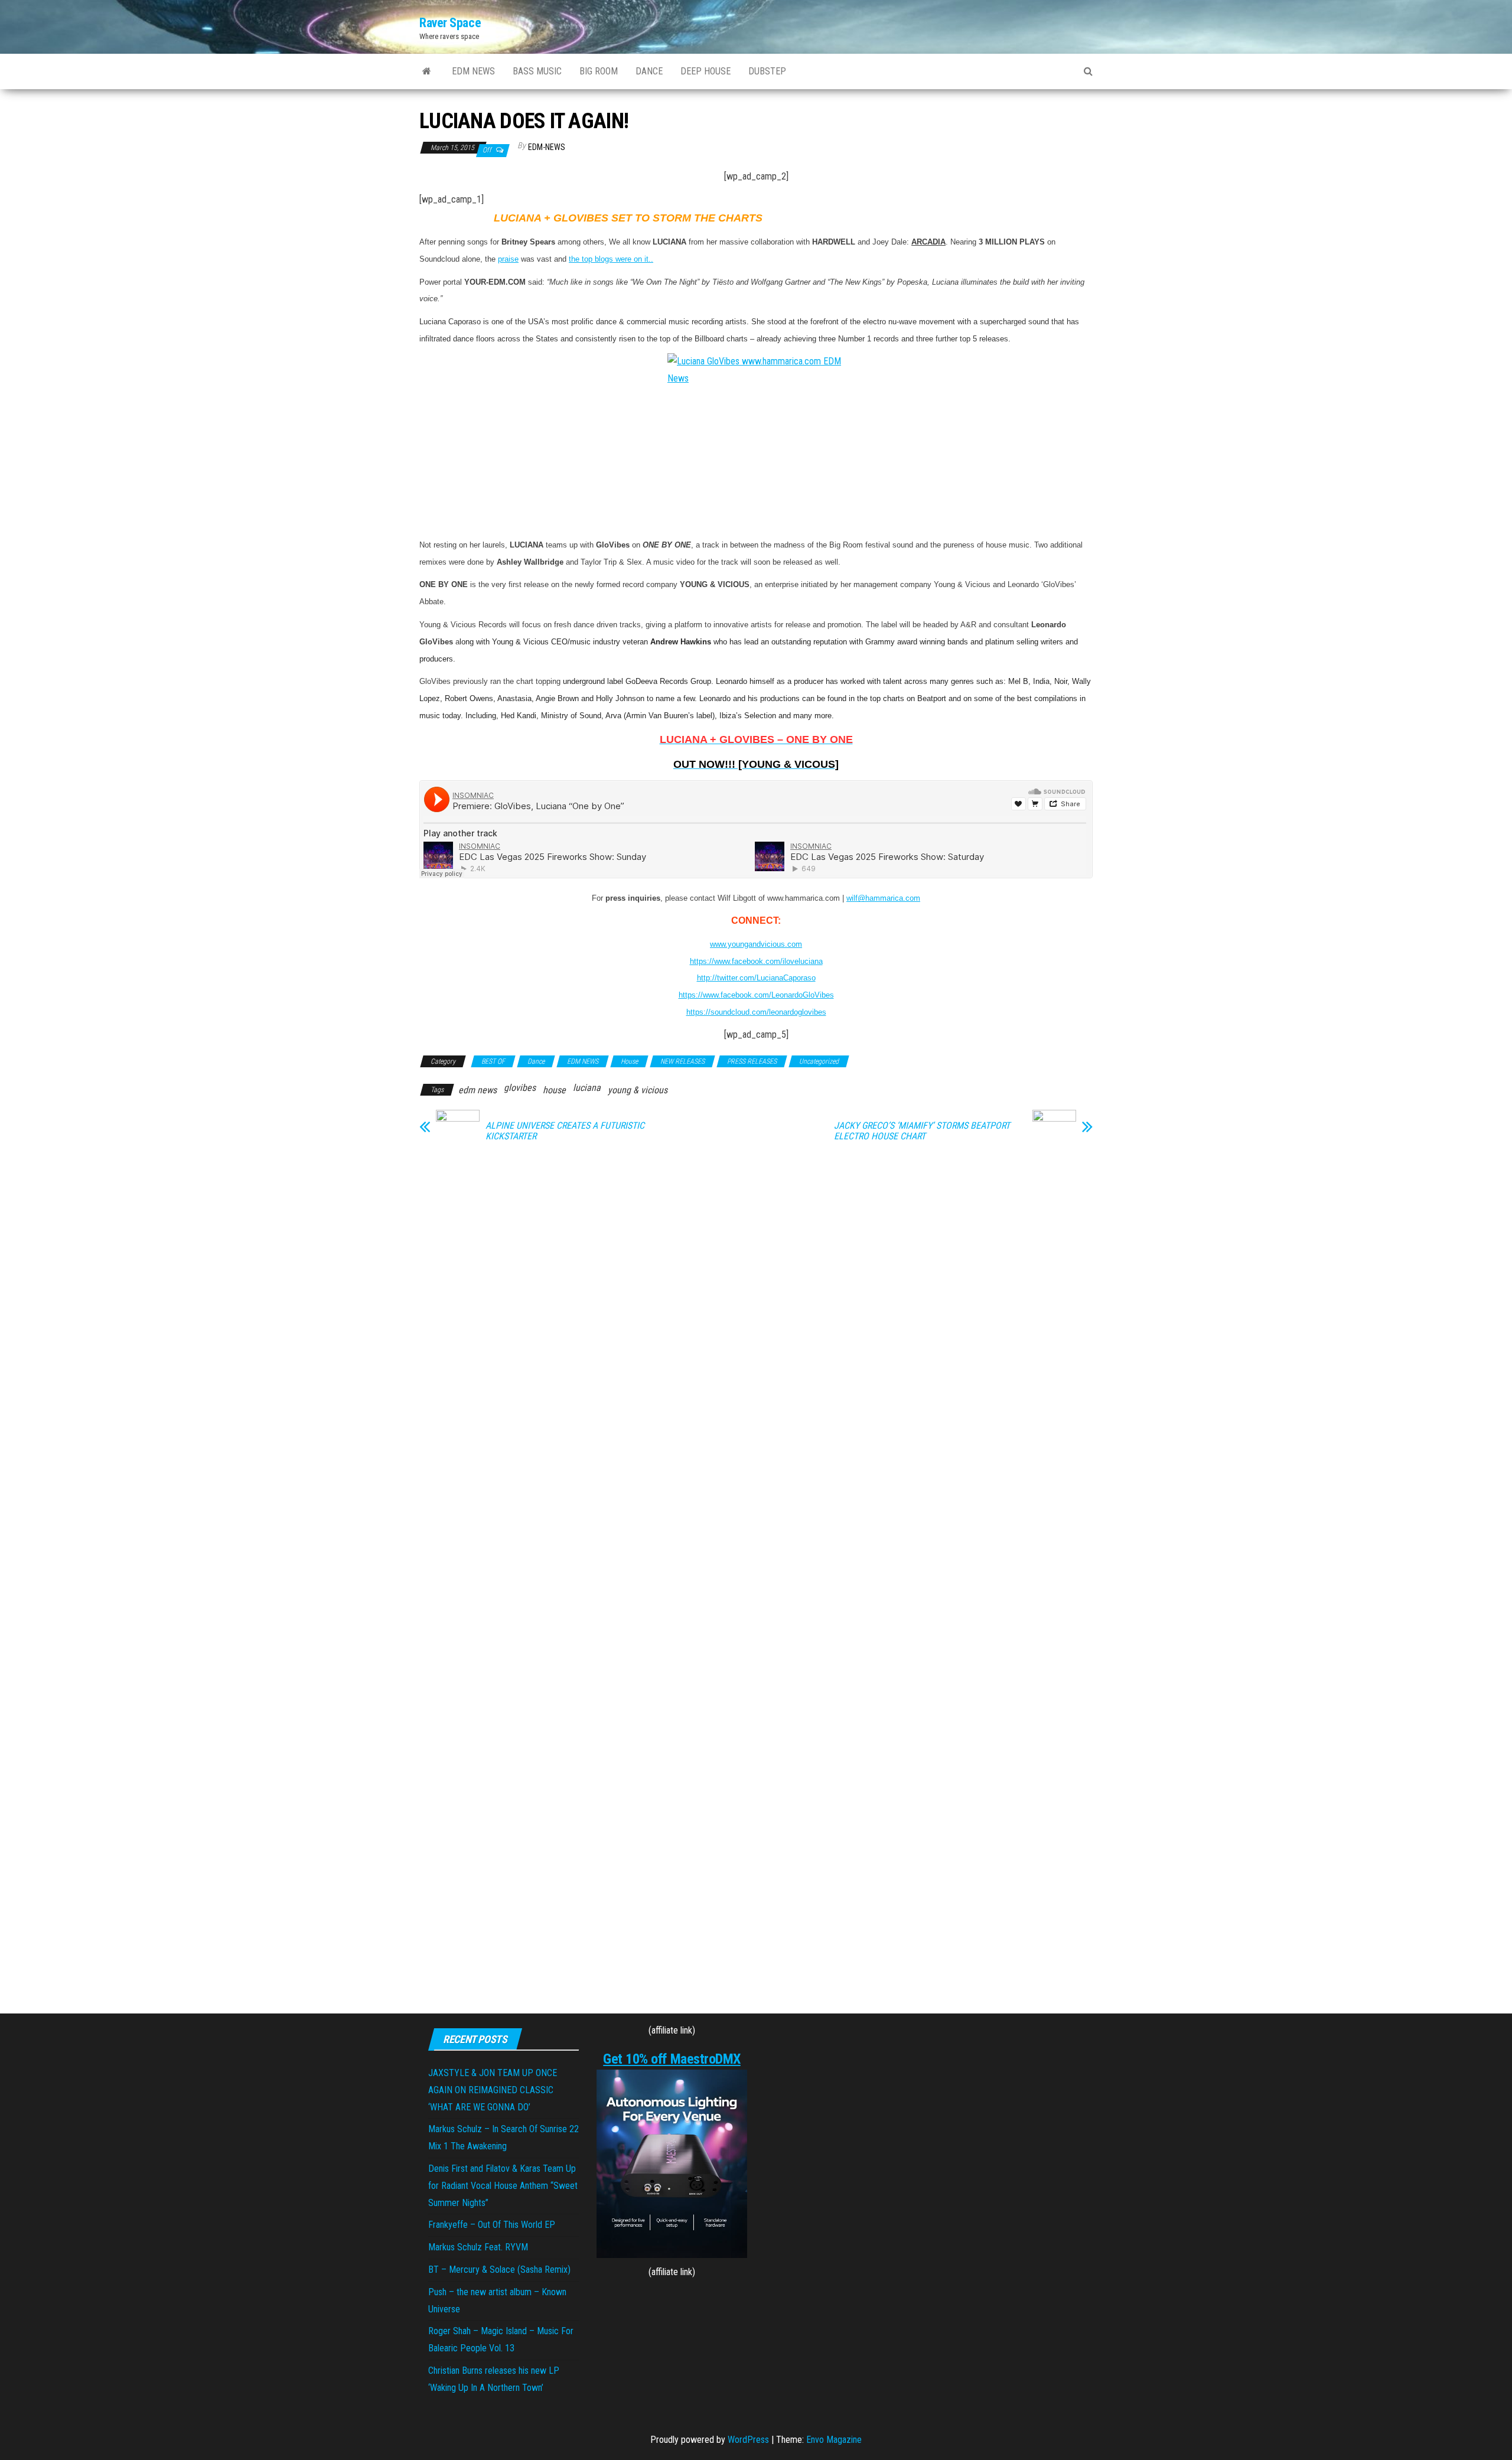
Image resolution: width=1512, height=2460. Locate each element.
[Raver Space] (427, 71)
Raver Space (450, 23)
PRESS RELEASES (752, 1061)
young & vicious (638, 1090)
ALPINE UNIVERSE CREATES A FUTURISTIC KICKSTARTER (565, 1131)
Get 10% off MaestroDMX (672, 2059)
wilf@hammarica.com (883, 898)
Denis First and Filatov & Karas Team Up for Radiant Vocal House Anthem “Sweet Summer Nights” (503, 2186)
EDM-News (547, 147)
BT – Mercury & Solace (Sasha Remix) (499, 2270)
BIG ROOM (599, 71)
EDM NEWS (473, 71)
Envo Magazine (834, 2440)
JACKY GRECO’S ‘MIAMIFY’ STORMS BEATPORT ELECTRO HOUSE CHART (922, 1131)
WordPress (748, 2440)
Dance (536, 1061)
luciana (587, 1088)
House (629, 1061)
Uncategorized (819, 1061)
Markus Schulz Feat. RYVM (478, 2247)
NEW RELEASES (682, 1061)
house (554, 1090)
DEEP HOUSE (706, 71)
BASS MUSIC (537, 71)
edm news (478, 1090)
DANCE (649, 71)
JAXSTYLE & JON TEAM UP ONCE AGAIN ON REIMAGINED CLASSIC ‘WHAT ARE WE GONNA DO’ (493, 2090)
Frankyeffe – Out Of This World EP (492, 2225)
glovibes (520, 1088)
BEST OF (493, 1061)
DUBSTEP (767, 71)
